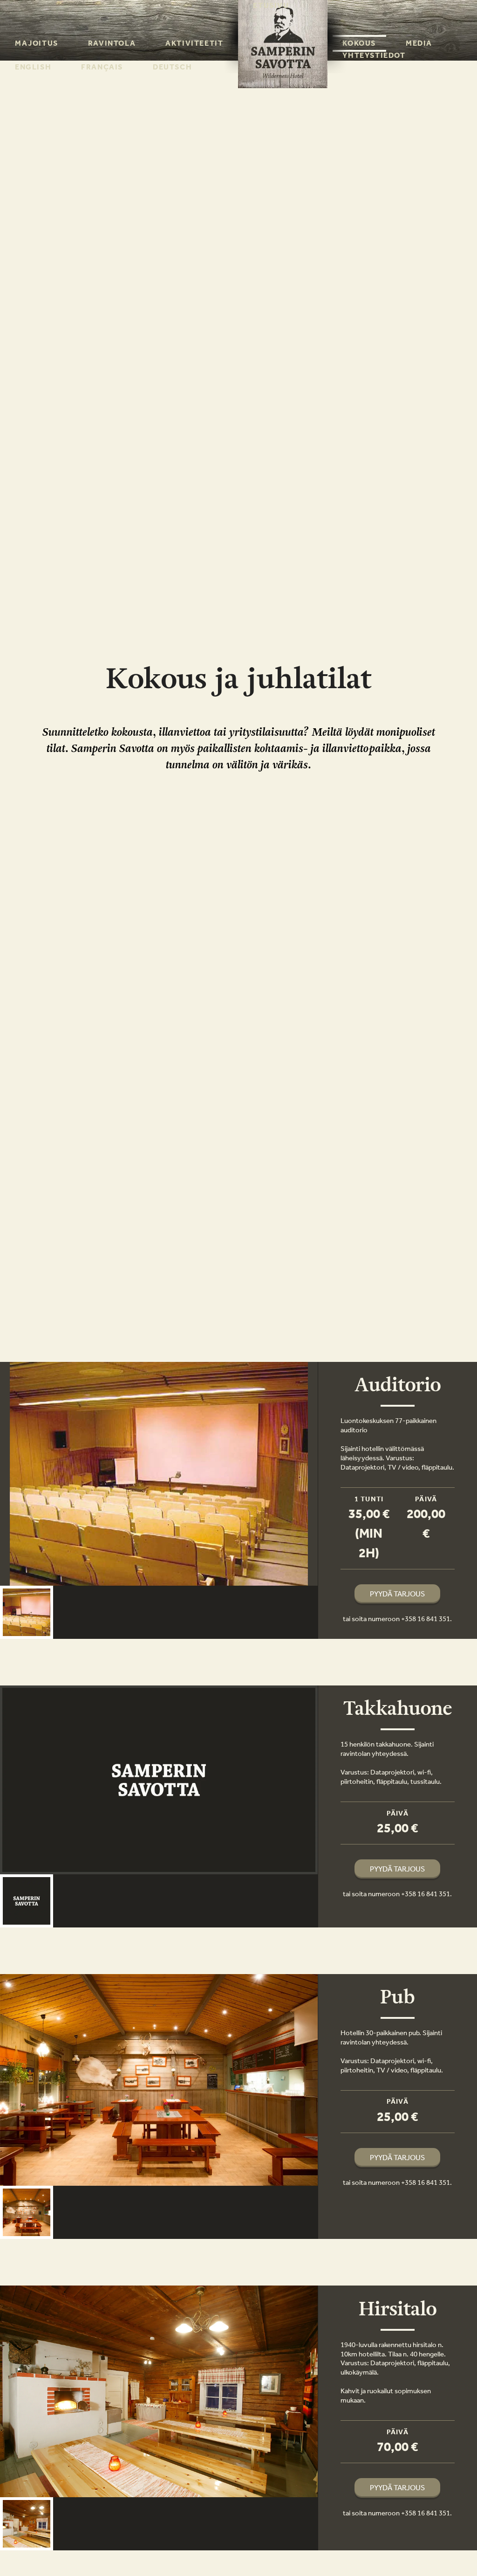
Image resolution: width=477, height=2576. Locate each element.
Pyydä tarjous (397, 1594)
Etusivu (271, 5)
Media (419, 43)
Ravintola (112, 43)
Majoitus (37, 43)
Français (102, 67)
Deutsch (172, 67)
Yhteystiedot (374, 55)
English (33, 67)
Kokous (359, 43)
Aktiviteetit (194, 43)
